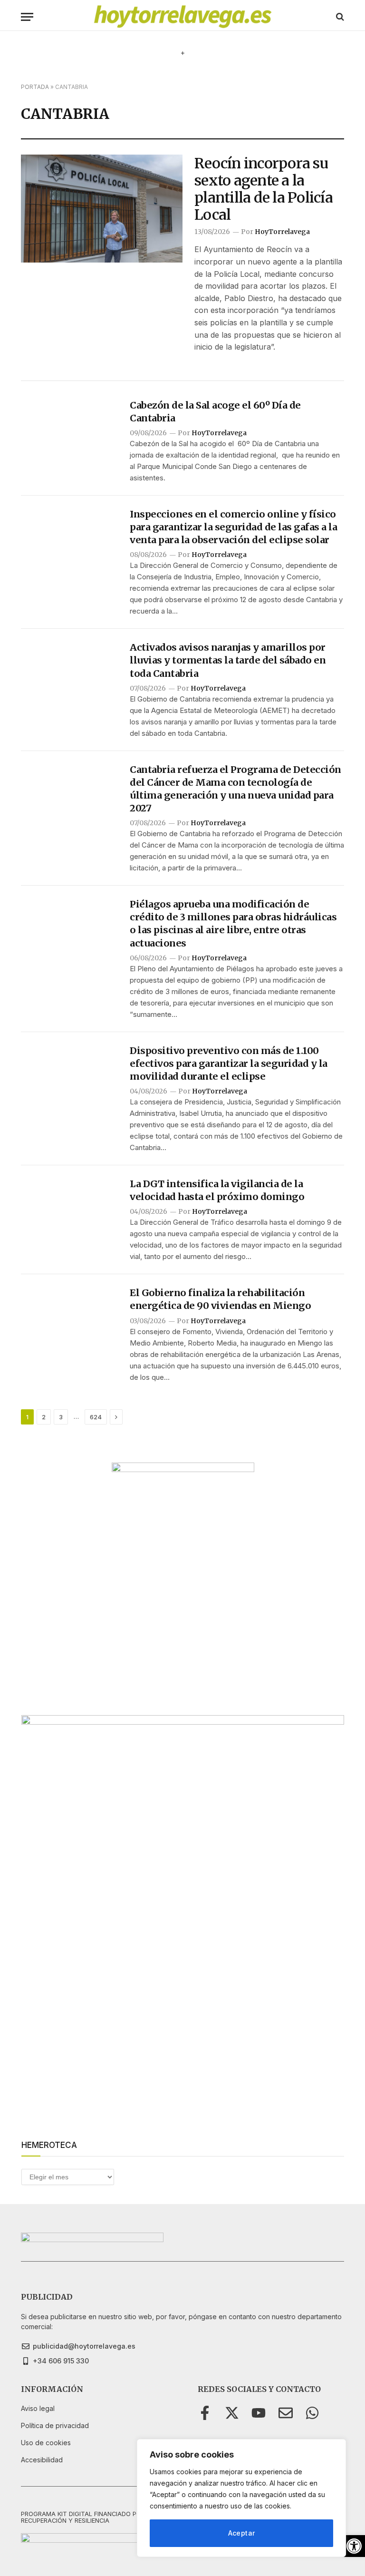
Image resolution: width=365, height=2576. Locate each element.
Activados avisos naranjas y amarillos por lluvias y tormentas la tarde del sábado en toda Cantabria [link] (228, 660)
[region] (241, 2498)
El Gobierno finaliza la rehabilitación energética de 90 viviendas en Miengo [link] (220, 1299)
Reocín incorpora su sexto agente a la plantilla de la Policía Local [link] (264, 189)
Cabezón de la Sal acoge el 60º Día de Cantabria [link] (215, 411)
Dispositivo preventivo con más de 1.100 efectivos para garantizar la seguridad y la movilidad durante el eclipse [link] (229, 1063)
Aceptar (242, 2533)
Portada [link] (35, 87)
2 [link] (44, 1417)
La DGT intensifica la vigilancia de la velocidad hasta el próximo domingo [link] (217, 1190)
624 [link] (96, 1417)
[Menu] (27, 17)
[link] (354, 2546)
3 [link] (61, 1417)
